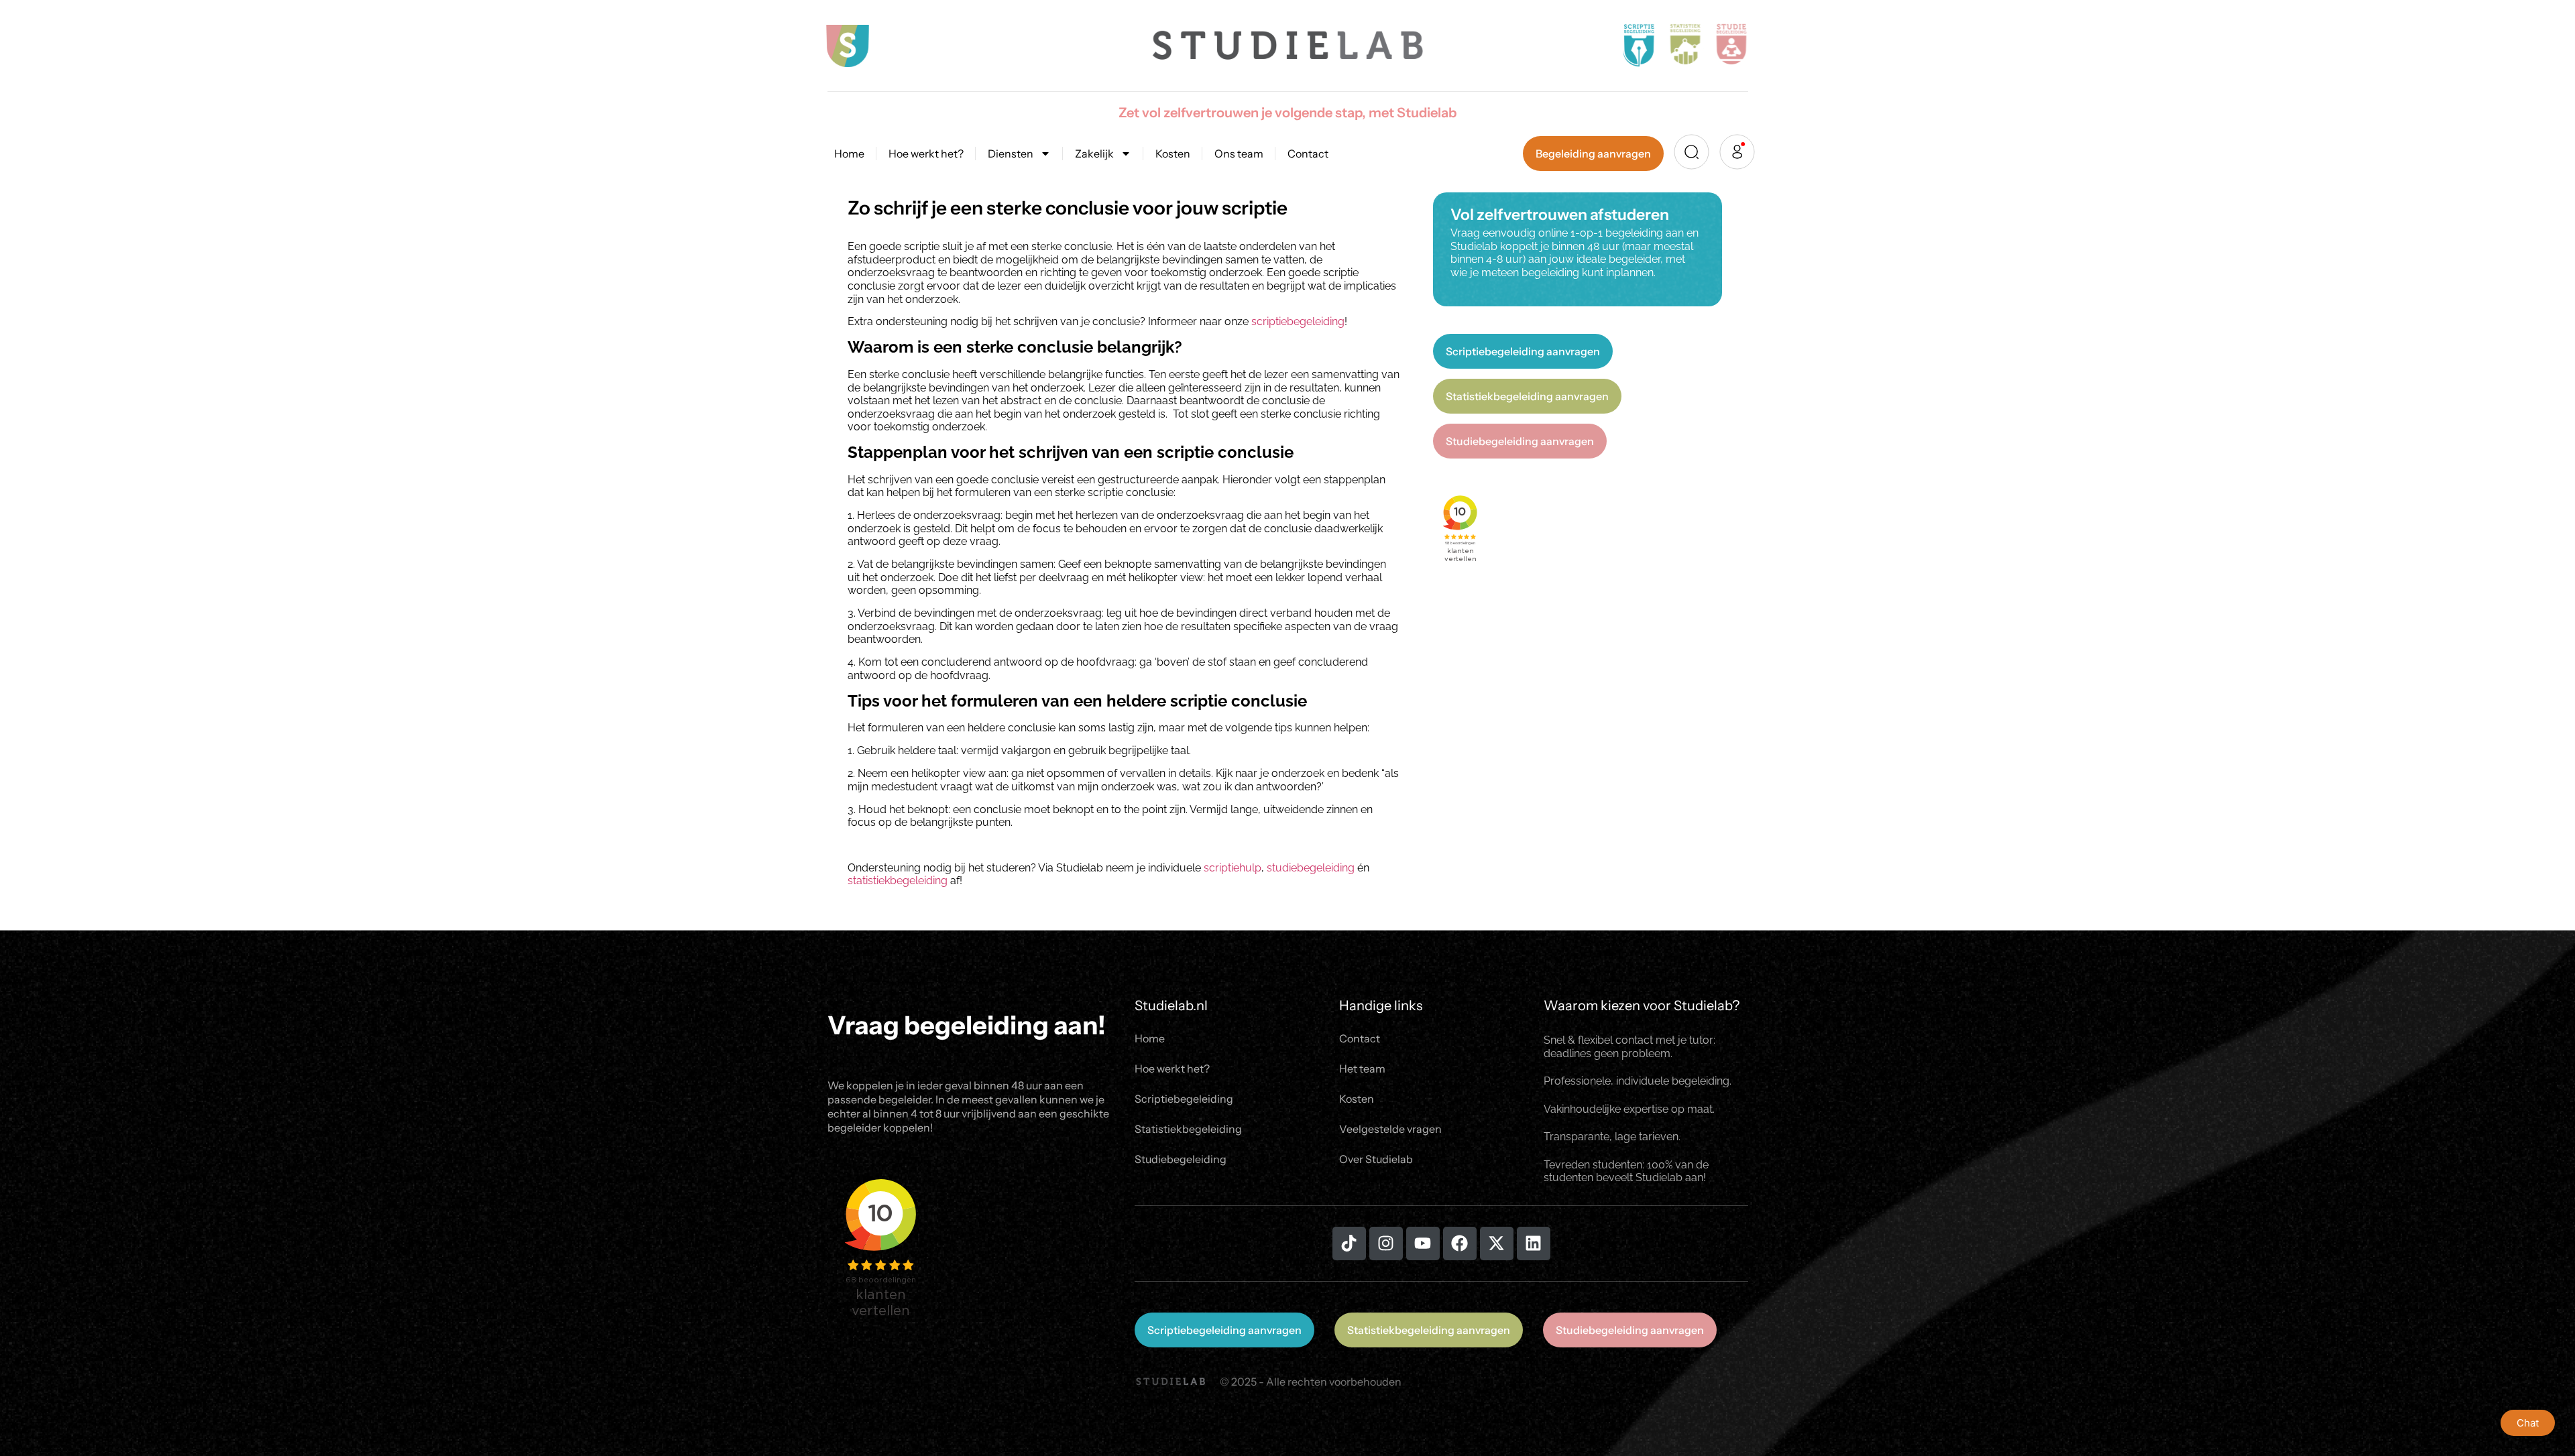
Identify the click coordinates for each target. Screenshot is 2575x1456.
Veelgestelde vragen (1390, 1129)
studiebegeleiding (1311, 868)
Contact (1308, 154)
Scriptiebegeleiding (1184, 1099)
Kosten (1173, 154)
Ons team (1239, 154)
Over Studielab (1376, 1159)
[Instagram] (1386, 1243)
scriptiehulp (1233, 868)
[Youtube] (1423, 1243)
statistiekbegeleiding (898, 881)
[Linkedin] (1534, 1243)
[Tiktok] (1349, 1243)
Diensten (1011, 154)
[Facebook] (1460, 1243)
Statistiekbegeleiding (1188, 1129)
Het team (1362, 1069)
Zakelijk (1094, 154)
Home (849, 154)
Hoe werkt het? (926, 154)
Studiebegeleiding (1181, 1159)
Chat (2528, 1423)
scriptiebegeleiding (1298, 321)
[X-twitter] (1497, 1243)
